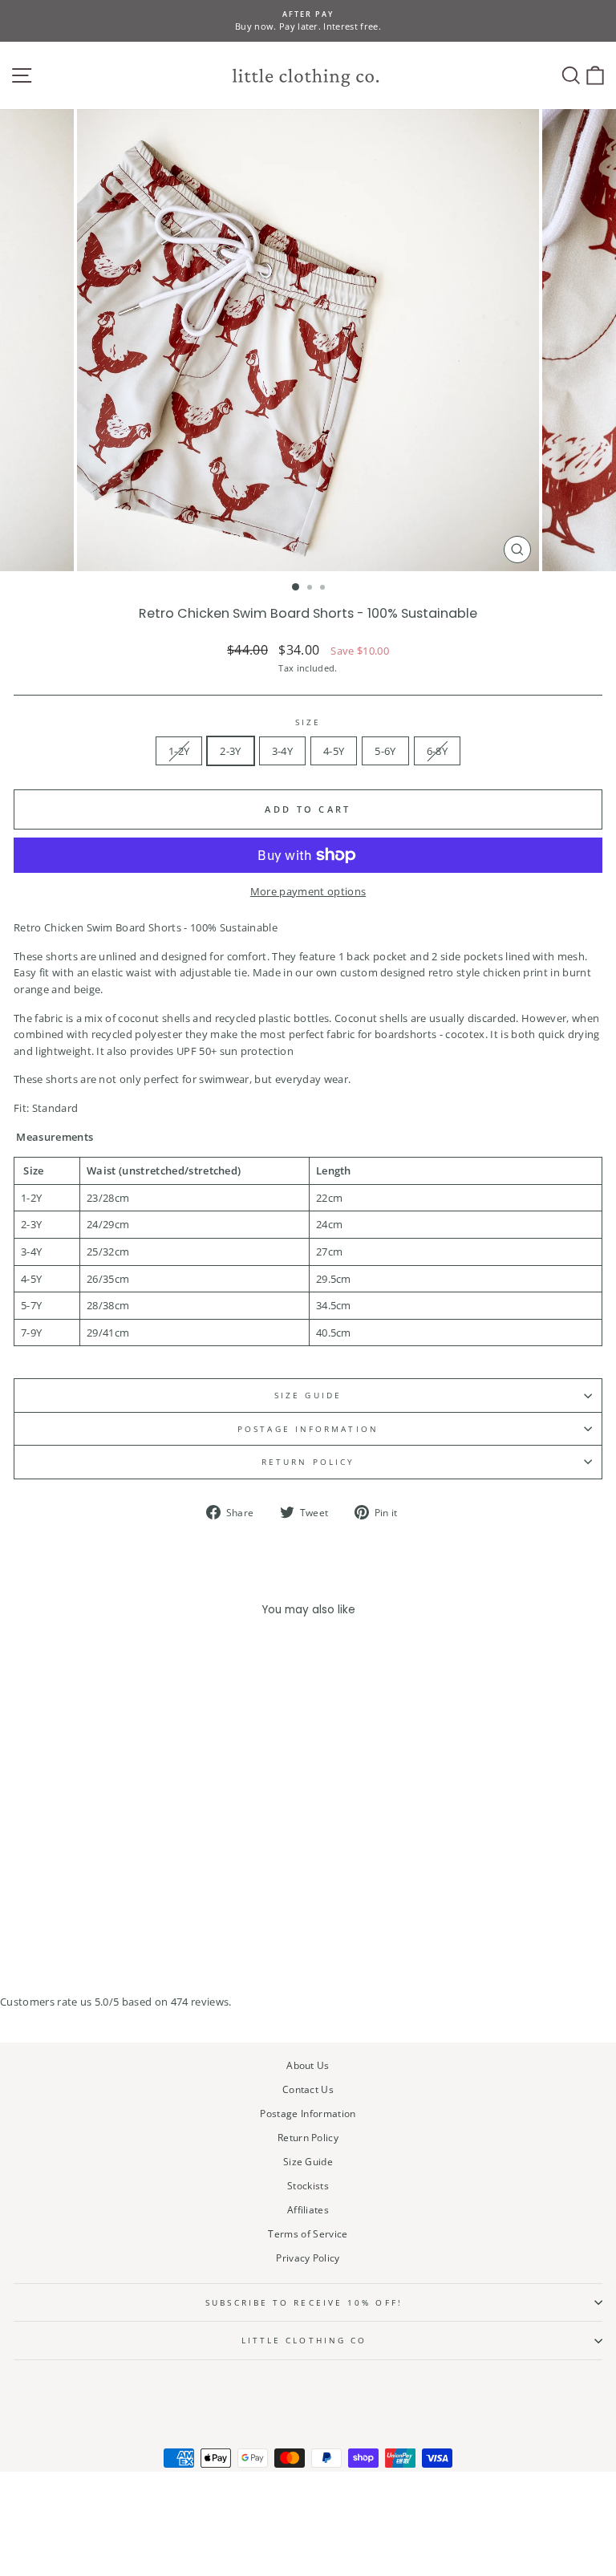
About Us (308, 2065)
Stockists (308, 2185)
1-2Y (179, 751)
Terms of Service (308, 2233)
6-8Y (437, 751)
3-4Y (282, 751)
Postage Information (308, 2113)
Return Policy (308, 1462)
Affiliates (308, 2209)
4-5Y (334, 751)
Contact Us (308, 2089)
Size (308, 722)
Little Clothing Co (304, 2340)
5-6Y (385, 751)
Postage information (308, 1429)
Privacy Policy (308, 2258)
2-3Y (230, 751)
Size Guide (308, 1395)
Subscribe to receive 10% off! (304, 2302)
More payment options (308, 891)
